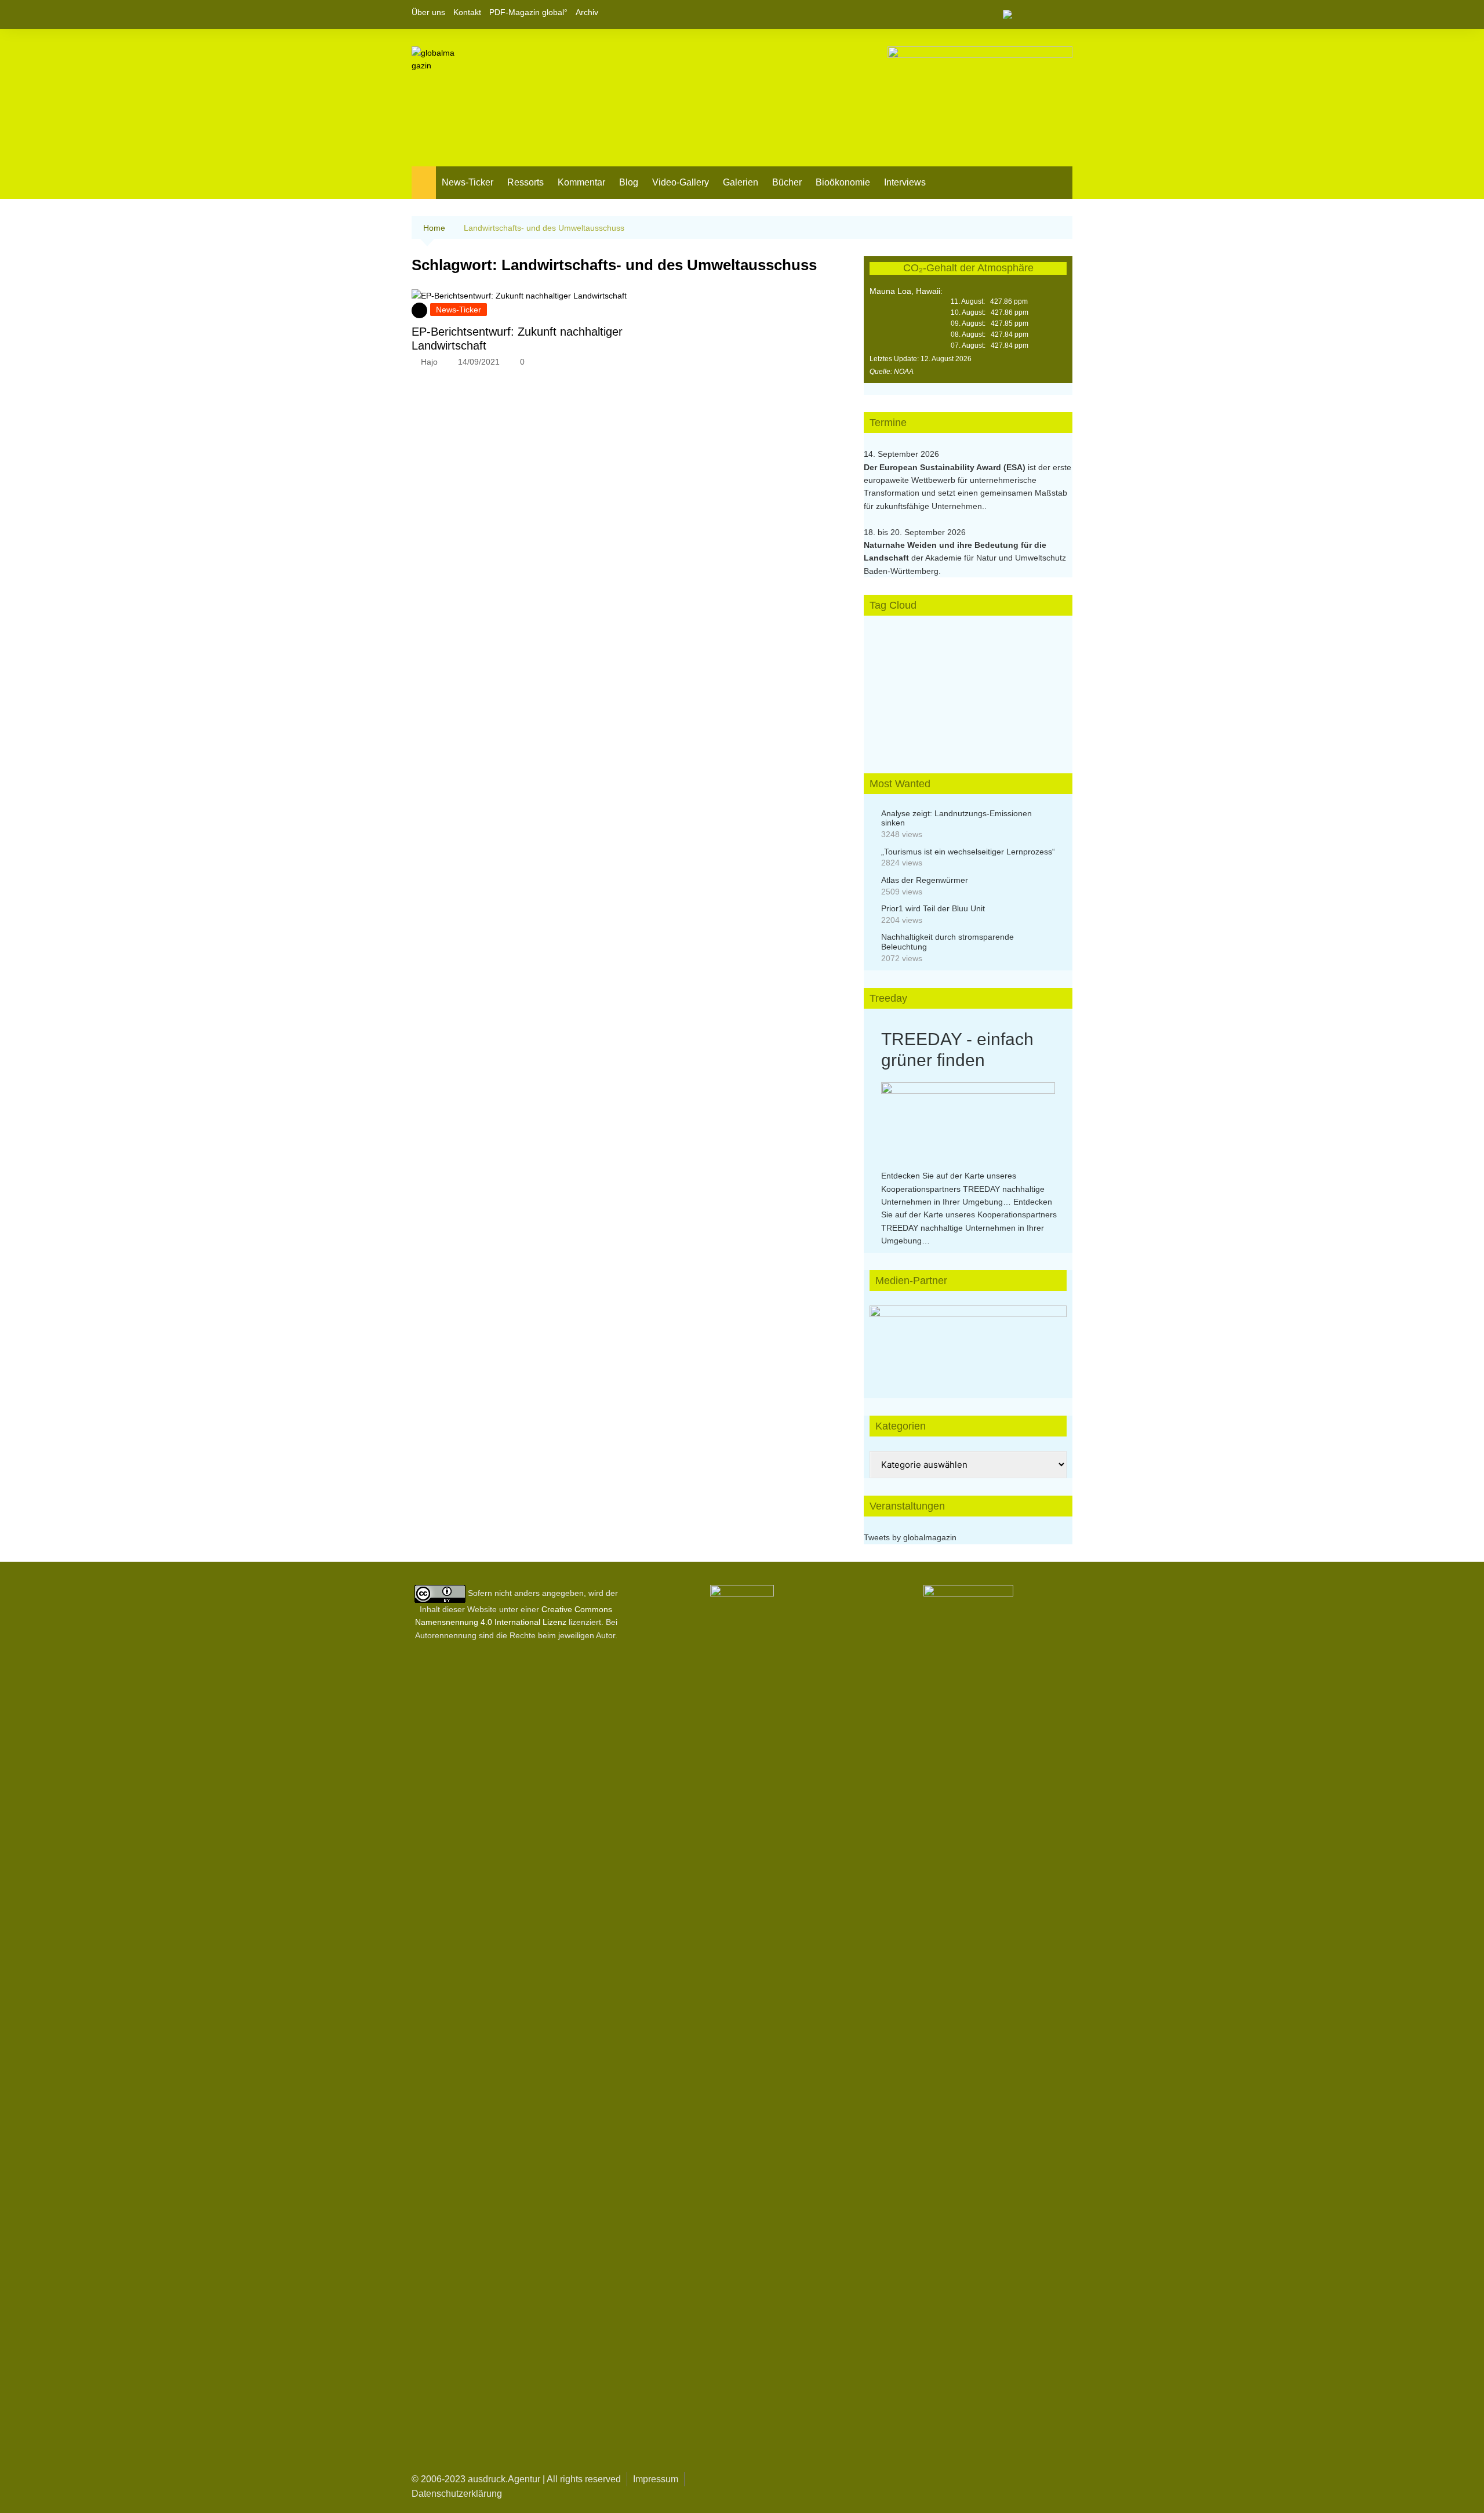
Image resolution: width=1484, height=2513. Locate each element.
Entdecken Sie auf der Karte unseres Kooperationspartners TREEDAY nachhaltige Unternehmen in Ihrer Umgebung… (963, 1189)
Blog (629, 182)
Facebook (1024, 14)
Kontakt (467, 12)
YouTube (1064, 14)
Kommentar (581, 182)
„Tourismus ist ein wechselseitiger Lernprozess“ (968, 852)
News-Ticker (468, 182)
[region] (968, 1340)
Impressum (656, 2479)
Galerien (741, 182)
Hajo (429, 362)
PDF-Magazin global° (528, 12)
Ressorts (525, 182)
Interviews (905, 182)
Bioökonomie (843, 182)
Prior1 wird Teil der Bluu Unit (933, 908)
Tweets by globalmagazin (910, 1537)
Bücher (787, 182)
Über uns (428, 12)
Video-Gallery (681, 182)
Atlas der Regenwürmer (925, 880)
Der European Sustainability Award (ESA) (946, 467)
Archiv (587, 12)
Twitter (1044, 14)
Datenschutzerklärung (457, 2494)
